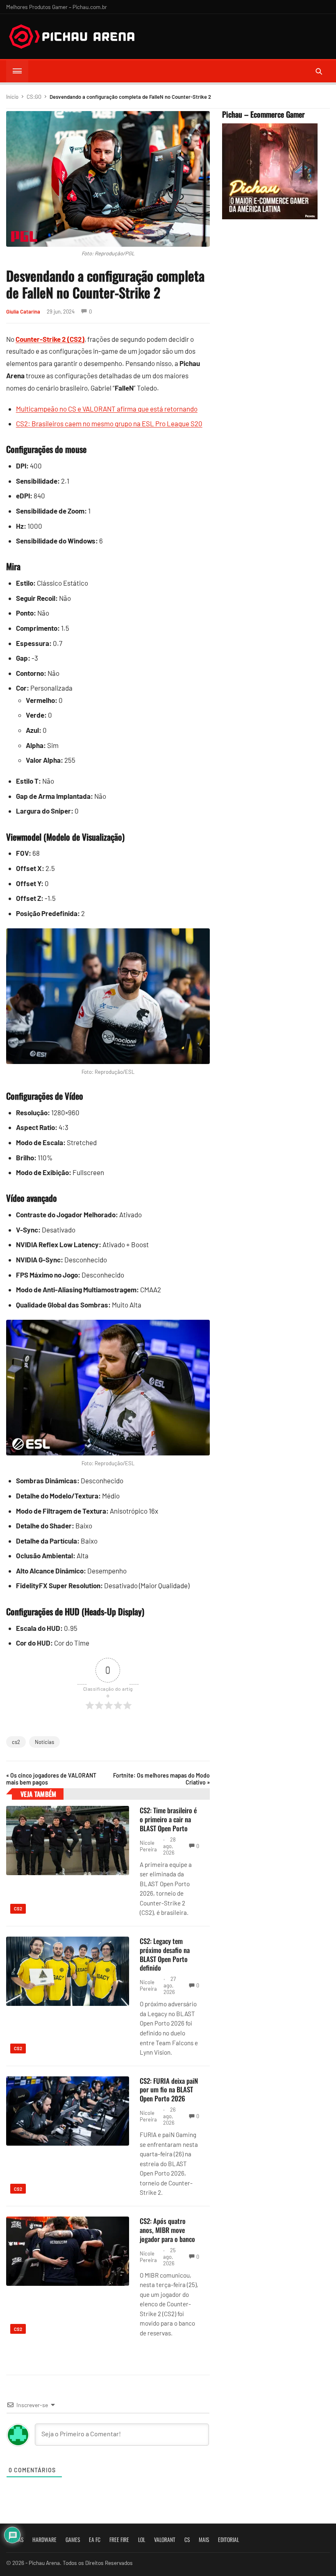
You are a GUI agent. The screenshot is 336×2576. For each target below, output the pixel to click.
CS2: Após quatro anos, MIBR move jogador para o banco (167, 2230)
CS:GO (34, 97)
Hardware (44, 2540)
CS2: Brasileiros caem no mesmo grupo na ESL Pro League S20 (109, 423)
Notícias (44, 1742)
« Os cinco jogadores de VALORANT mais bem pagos (51, 1779)
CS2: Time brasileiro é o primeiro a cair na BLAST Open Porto (168, 1819)
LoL (142, 2540)
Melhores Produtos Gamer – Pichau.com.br (57, 7)
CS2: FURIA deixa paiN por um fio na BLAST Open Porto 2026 (169, 2090)
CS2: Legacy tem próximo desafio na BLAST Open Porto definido (165, 1954)
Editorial (228, 2540)
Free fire (119, 2540)
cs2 (16, 1742)
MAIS (204, 2540)
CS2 (18, 1909)
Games (73, 2540)
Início (12, 97)
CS (187, 2540)
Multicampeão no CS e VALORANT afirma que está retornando (107, 409)
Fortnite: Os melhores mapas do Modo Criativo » (161, 1779)
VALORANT (165, 2540)
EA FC (95, 2540)
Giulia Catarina (23, 311)
